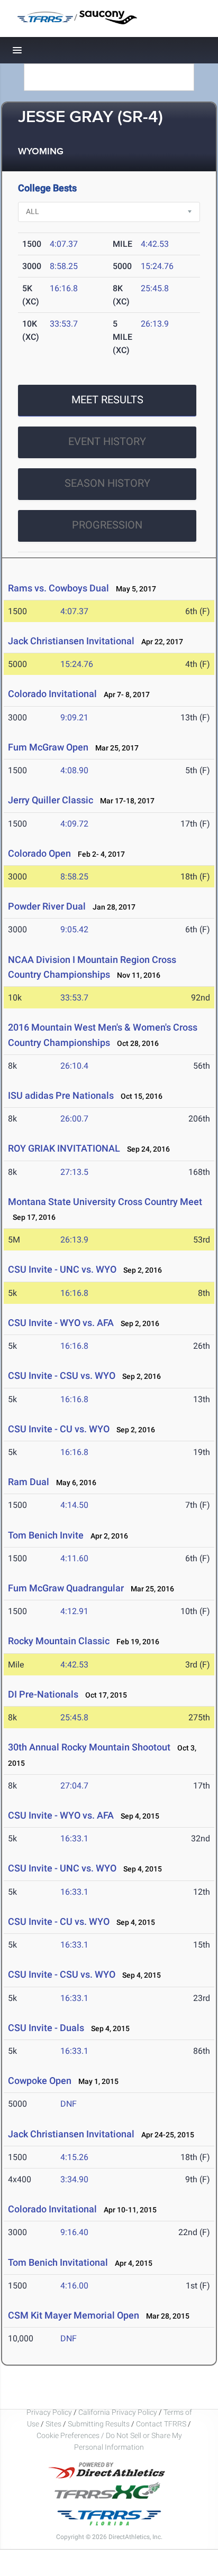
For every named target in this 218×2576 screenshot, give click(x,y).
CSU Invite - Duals (46, 2028)
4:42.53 (155, 244)
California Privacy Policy (118, 2412)
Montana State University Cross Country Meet (105, 1202)
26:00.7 (74, 1119)
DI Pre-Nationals (43, 1694)
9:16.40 (74, 2232)
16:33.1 (74, 1838)
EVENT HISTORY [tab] (107, 441)
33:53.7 (64, 324)
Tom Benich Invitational (58, 2262)
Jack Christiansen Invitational (71, 641)
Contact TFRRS (162, 2424)
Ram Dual (29, 1482)
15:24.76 (157, 266)
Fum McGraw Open (48, 747)
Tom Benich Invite (46, 1535)
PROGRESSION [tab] (107, 525)
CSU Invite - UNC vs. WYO (62, 1269)
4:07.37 (64, 244)
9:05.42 (74, 929)
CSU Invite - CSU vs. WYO (62, 1375)
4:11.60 (74, 1558)
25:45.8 (155, 288)
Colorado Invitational (52, 694)
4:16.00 (74, 2286)
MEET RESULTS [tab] (107, 400)
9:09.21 (74, 717)
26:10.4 (74, 1066)
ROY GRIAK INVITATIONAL (64, 1148)
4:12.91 (74, 1611)
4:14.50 (74, 1505)
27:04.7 (74, 1786)
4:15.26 (74, 2157)
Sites (53, 2424)
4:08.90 (74, 770)
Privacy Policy (49, 2412)
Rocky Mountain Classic (59, 1641)
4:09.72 (74, 824)
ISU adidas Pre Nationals (61, 1095)
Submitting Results (99, 2424)
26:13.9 (155, 324)
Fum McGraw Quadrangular (66, 1588)
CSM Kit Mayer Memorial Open (74, 2315)
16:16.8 (64, 288)
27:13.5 (74, 1172)
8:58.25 (64, 266)
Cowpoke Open (40, 2081)
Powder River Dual (47, 906)
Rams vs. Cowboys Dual (58, 588)
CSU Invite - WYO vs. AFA (61, 1323)
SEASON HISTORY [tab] (107, 483)
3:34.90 (74, 2179)
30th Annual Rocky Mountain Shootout (89, 1747)
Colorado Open (39, 853)
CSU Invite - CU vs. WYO (59, 1429)
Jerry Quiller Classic (51, 800)
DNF (69, 2104)
